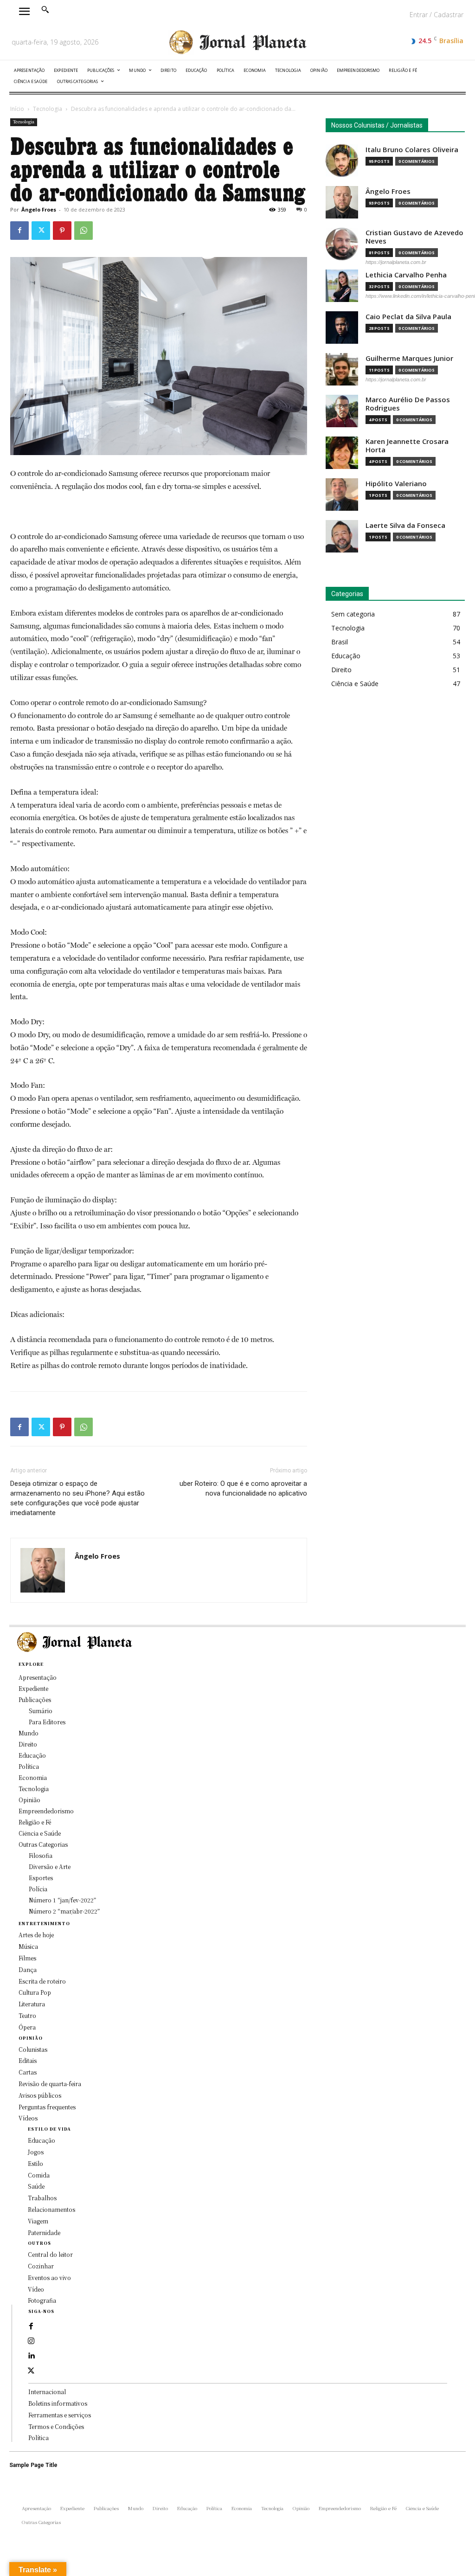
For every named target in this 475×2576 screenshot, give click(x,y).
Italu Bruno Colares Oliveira (412, 150)
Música (28, 1946)
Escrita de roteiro (42, 1981)
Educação (42, 2140)
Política (39, 2438)
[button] (45, 9)
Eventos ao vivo (49, 2277)
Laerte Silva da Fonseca (405, 525)
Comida (39, 2175)
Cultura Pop (35, 1992)
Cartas (28, 2072)
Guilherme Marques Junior (409, 358)
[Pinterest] (62, 231)
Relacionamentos (51, 2209)
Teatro (27, 2015)
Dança (28, 1969)
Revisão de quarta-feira (50, 2084)
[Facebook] (19, 231)
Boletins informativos (58, 2403)
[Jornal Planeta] (237, 42)
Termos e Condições (56, 2426)
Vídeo (36, 2289)
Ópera (27, 2027)
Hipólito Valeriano (396, 484)
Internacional (47, 2392)
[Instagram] (31, 2341)
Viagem (38, 2221)
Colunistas (33, 2049)
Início (17, 109)
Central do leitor (50, 2254)
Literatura (32, 2004)
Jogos (36, 2152)
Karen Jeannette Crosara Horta (407, 446)
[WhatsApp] (83, 231)
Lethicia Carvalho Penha (406, 275)
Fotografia (42, 2300)
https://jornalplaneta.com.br (396, 262)
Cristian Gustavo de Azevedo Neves (414, 237)
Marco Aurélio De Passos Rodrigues (408, 404)
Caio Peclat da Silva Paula (408, 317)
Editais (28, 2060)
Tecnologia (48, 109)
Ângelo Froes (39, 209)
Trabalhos (42, 2198)
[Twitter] (41, 231)
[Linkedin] (31, 2356)
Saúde (36, 2186)
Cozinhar (41, 2266)
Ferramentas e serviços (60, 2415)
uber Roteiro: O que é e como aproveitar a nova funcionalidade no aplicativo (243, 1488)
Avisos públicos (40, 2095)
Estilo (35, 2163)
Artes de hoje (36, 1935)
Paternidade (44, 2232)
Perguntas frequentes (47, 2107)
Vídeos (28, 2118)
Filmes (27, 1958)
